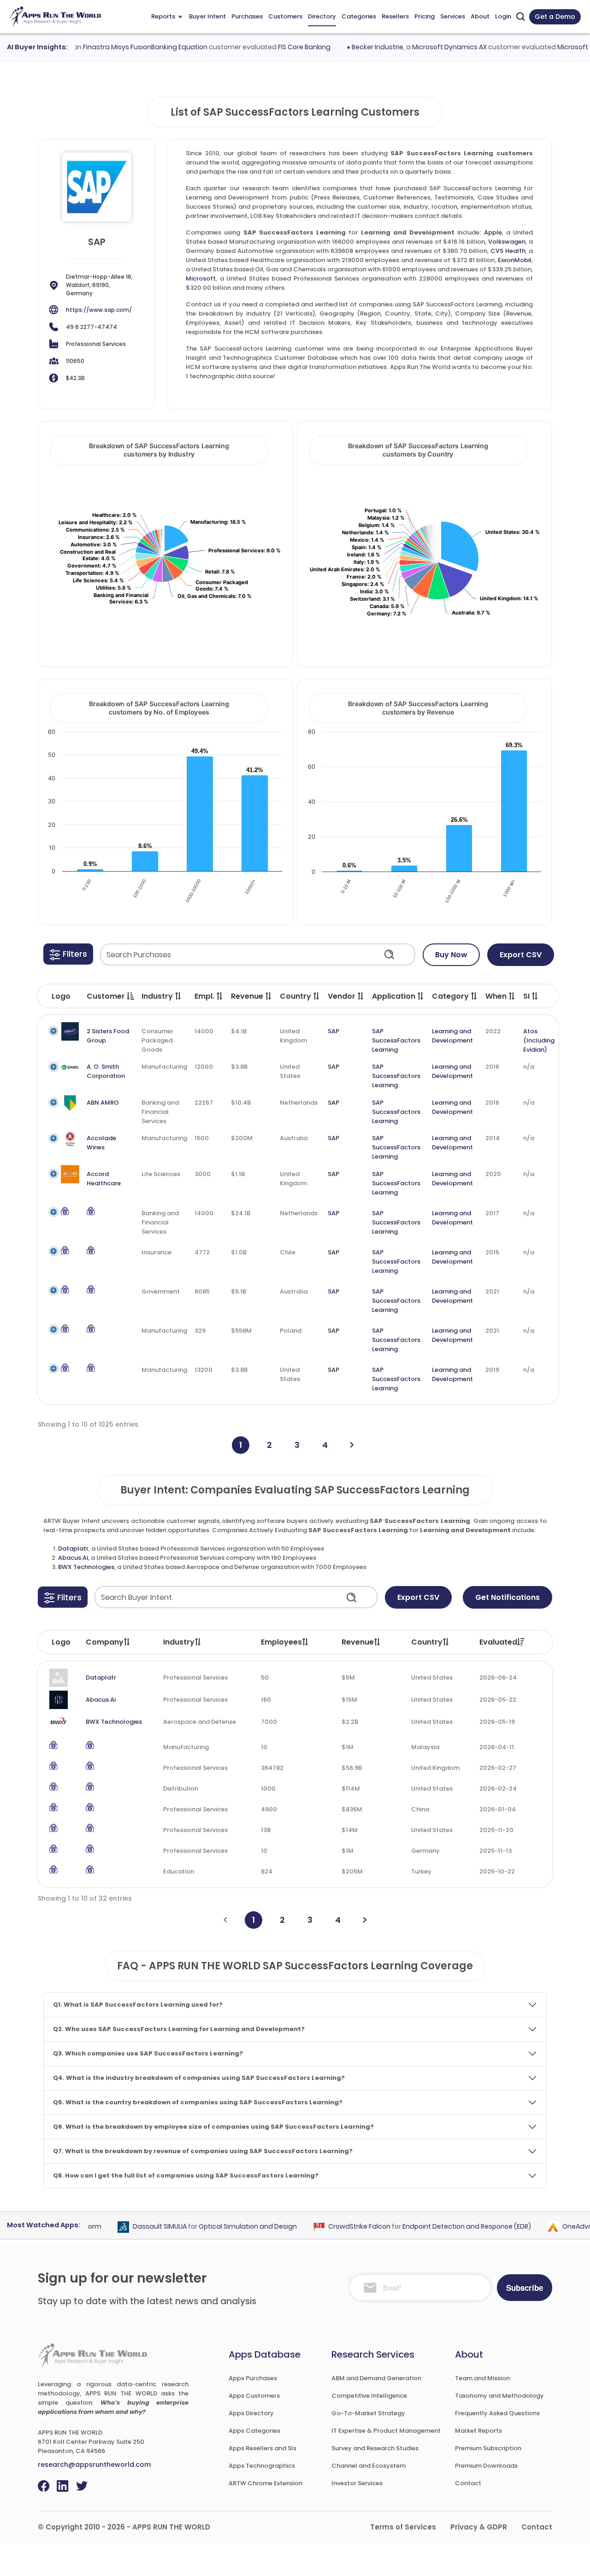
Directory (322, 16)
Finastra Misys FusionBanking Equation (121, 47)
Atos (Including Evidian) (539, 1040)
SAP (333, 1031)
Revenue (358, 1642)
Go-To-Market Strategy (368, 2413)
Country (427, 1642)
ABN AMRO (103, 1103)
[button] (68, 954)
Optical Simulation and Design (224, 2226)
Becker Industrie (354, 47)
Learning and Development (452, 1036)
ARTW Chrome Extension (265, 2483)
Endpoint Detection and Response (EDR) (443, 2226)
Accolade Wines (101, 1143)
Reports (163, 16)
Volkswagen (507, 242)
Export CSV (521, 955)
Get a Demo (555, 17)
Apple (493, 232)
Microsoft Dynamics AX (425, 47)
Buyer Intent (207, 16)
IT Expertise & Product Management (386, 2431)
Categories (359, 16)
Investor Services (357, 2483)
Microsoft (201, 278)
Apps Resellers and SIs (263, 2448)
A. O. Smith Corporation (106, 1071)
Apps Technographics (262, 2466)
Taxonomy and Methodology (499, 2396)
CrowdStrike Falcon (336, 2226)
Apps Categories (254, 2431)
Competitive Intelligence (369, 2396)
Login (503, 16)
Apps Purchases (253, 2378)
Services (453, 16)
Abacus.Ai (73, 1558)
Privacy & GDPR (479, 2527)
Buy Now (451, 955)
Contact (468, 2483)
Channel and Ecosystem (369, 2466)
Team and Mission (482, 2378)
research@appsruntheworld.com (94, 2465)
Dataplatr (73, 1549)
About (480, 16)
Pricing (425, 16)
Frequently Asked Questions (497, 2413)
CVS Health (508, 251)
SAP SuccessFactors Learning (396, 1040)
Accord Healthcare (104, 1179)
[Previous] (225, 1920)
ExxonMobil (515, 260)
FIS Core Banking (280, 47)
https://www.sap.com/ (99, 310)
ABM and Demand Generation (376, 2378)
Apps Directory (251, 2413)
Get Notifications (507, 1597)
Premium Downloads (486, 2466)
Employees (281, 1642)
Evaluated (498, 1642)
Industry (179, 1642)
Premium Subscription (488, 2448)
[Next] (352, 1445)
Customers (285, 16)
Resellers (395, 16)
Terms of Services (403, 2527)
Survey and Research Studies (375, 2448)
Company (105, 1642)
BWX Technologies (86, 1567)
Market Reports (478, 2431)
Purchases (247, 16)
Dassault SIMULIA (136, 2226)
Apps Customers (254, 2396)
